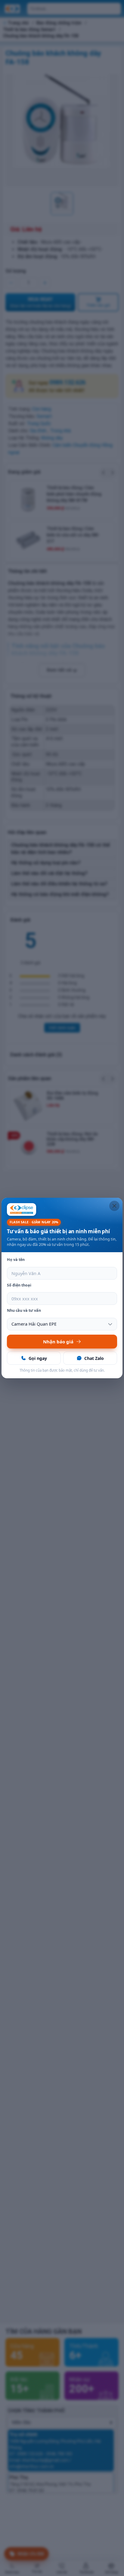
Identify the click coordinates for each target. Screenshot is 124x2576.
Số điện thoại (19, 1285)
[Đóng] (114, 1206)
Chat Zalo (94, 1358)
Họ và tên (16, 1260)
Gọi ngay (38, 1358)
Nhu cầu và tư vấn (24, 1310)
